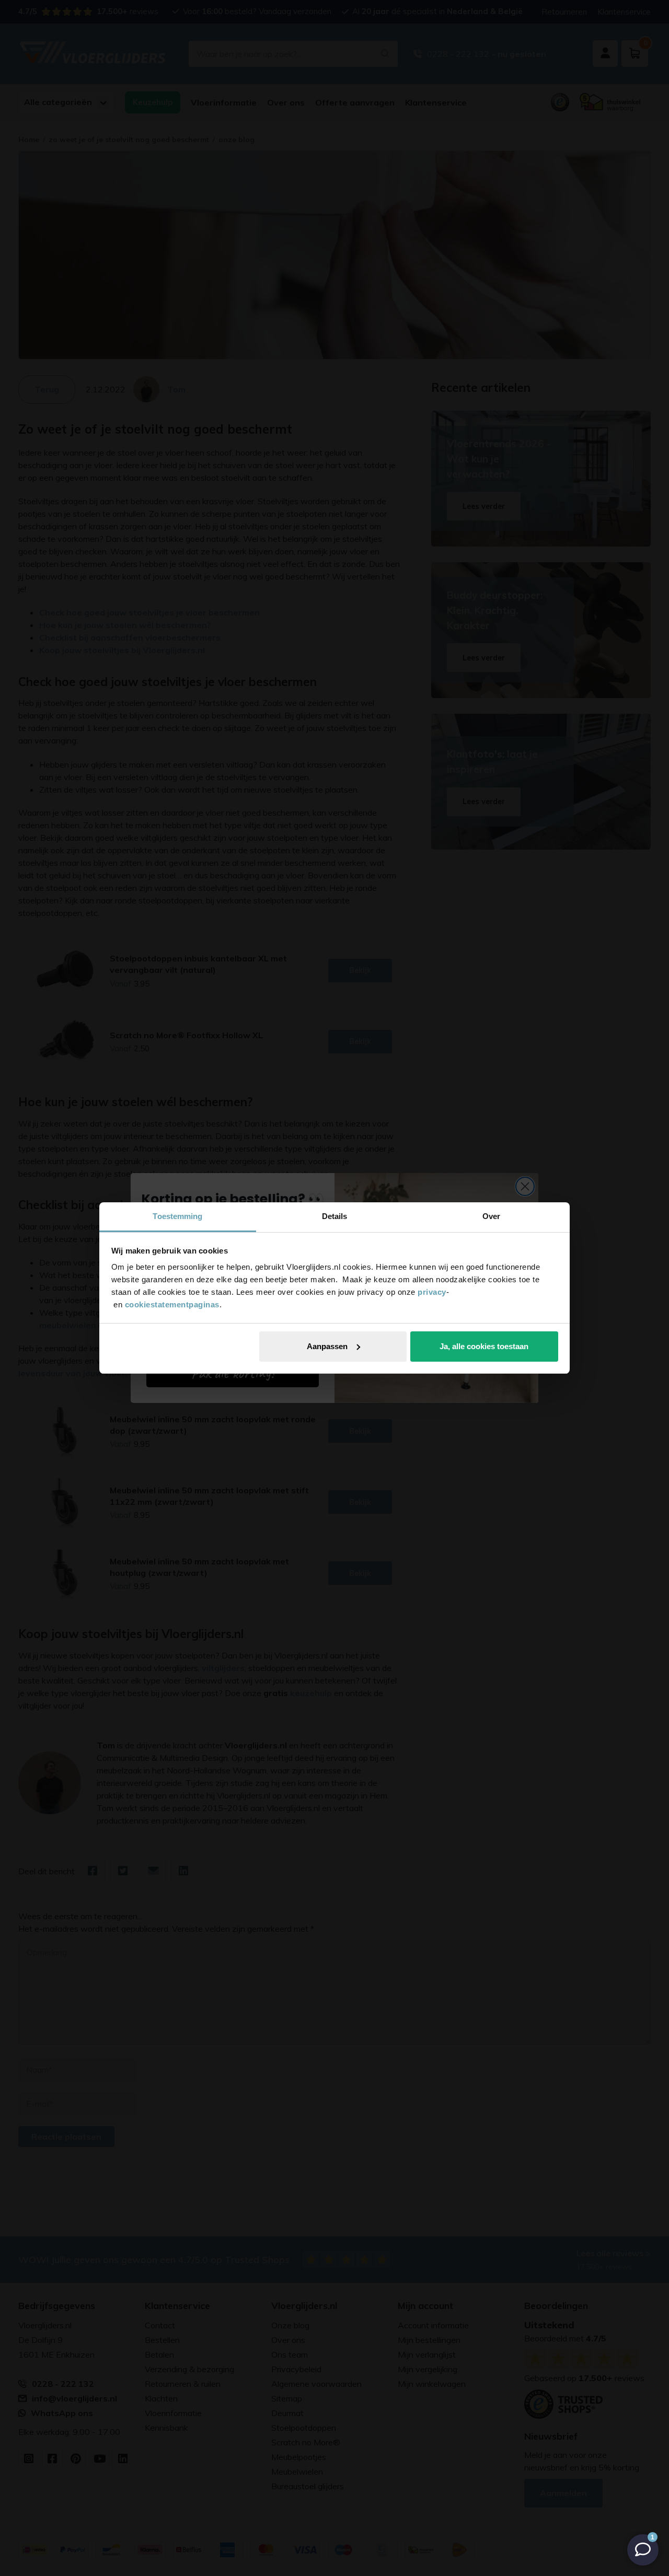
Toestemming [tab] (177, 1216)
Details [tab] (335, 1216)
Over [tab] (491, 1216)
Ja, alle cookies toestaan (484, 1346)
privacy (432, 1292)
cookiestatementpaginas (172, 1304)
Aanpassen (327, 1346)
